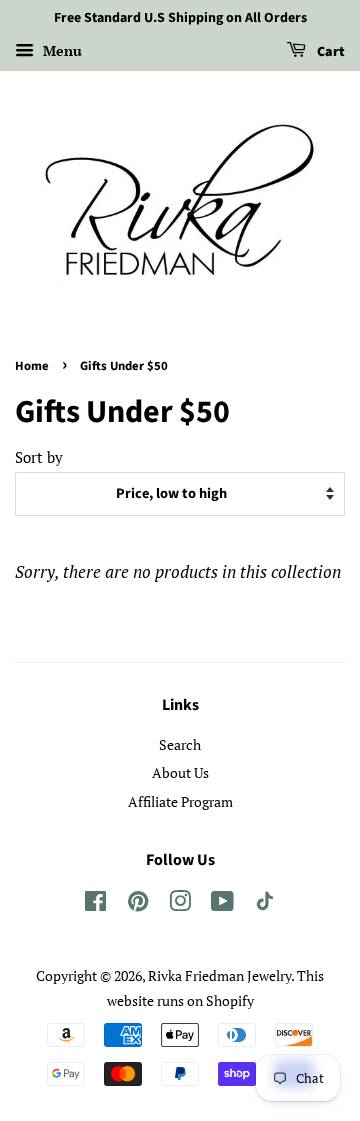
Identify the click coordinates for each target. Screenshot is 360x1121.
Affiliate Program (180, 801)
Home (32, 366)
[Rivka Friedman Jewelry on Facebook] (95, 904)
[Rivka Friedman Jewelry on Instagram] (180, 904)
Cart (329, 52)
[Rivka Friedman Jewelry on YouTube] (222, 904)
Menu (60, 50)
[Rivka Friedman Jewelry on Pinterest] (138, 904)
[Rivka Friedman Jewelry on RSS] (265, 904)
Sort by (39, 457)
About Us (180, 772)
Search (180, 744)
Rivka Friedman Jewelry (219, 975)
